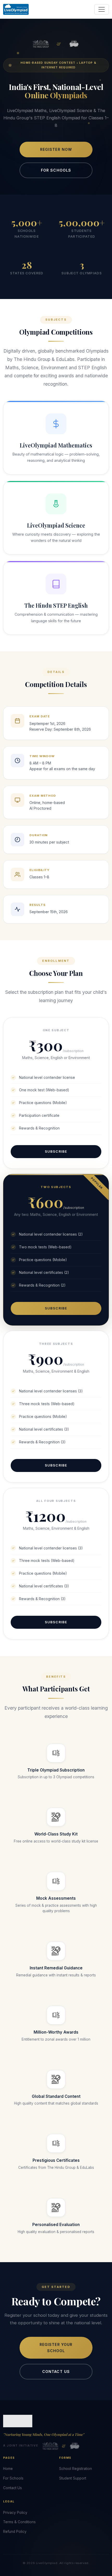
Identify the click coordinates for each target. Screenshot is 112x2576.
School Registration (76, 2469)
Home (8, 2469)
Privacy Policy (15, 2513)
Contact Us (56, 2371)
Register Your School (56, 2348)
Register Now (56, 149)
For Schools (56, 170)
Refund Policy (15, 2532)
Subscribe (56, 1151)
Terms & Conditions (19, 2522)
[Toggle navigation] (102, 9)
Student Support (73, 2478)
